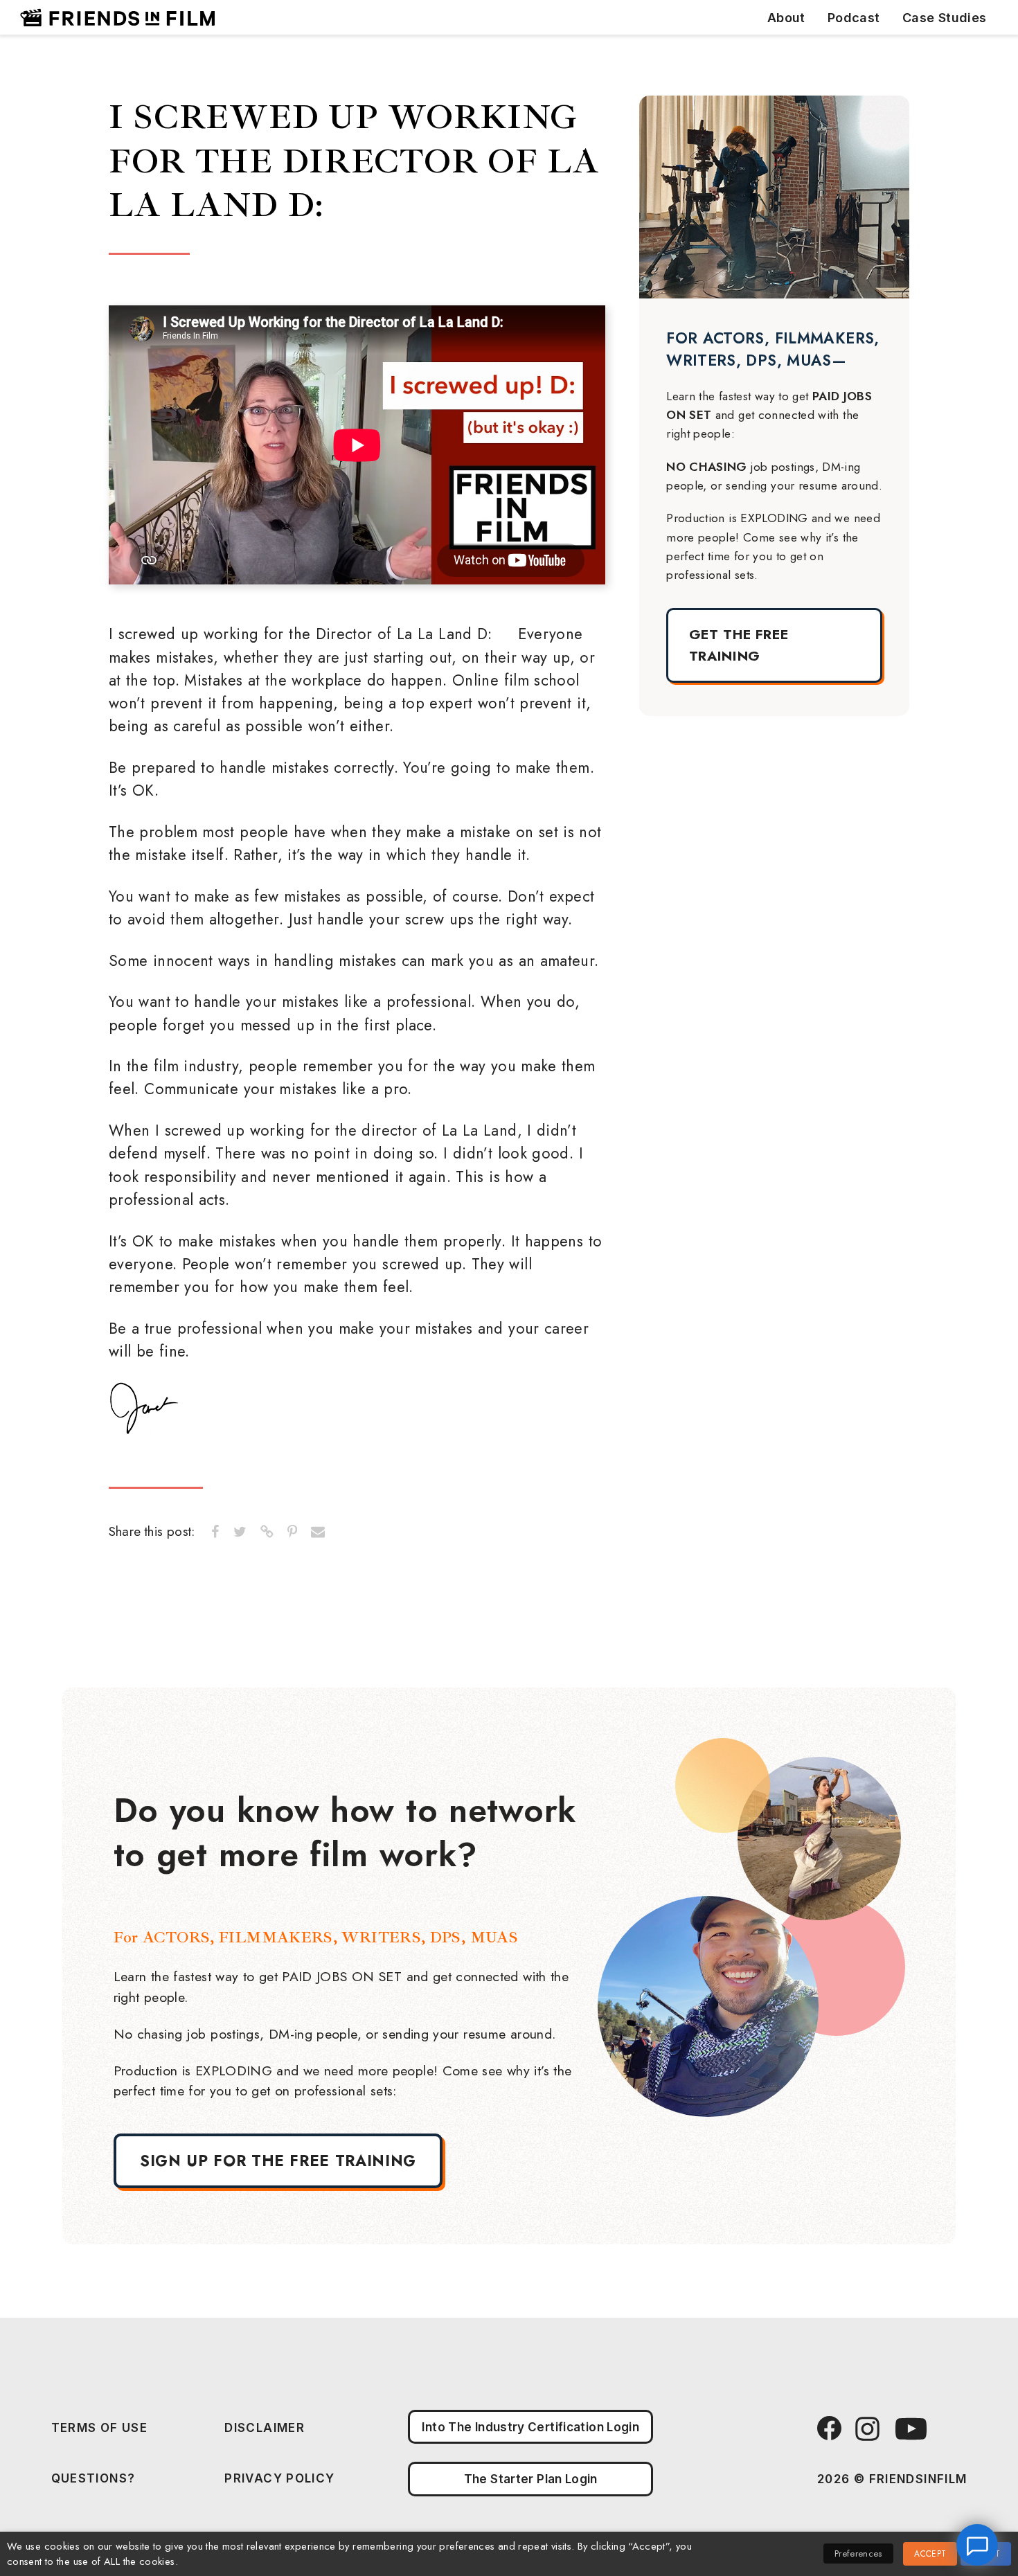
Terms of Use (100, 2427)
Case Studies (945, 18)
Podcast (854, 18)
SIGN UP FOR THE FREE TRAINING (278, 2161)
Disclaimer (265, 2427)
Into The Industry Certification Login (530, 2427)
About (786, 18)
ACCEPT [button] (930, 2554)
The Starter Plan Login (531, 2479)
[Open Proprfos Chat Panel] (977, 2545)
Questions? (93, 2478)
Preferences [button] (858, 2553)
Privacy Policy (279, 2478)
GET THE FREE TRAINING (739, 645)
